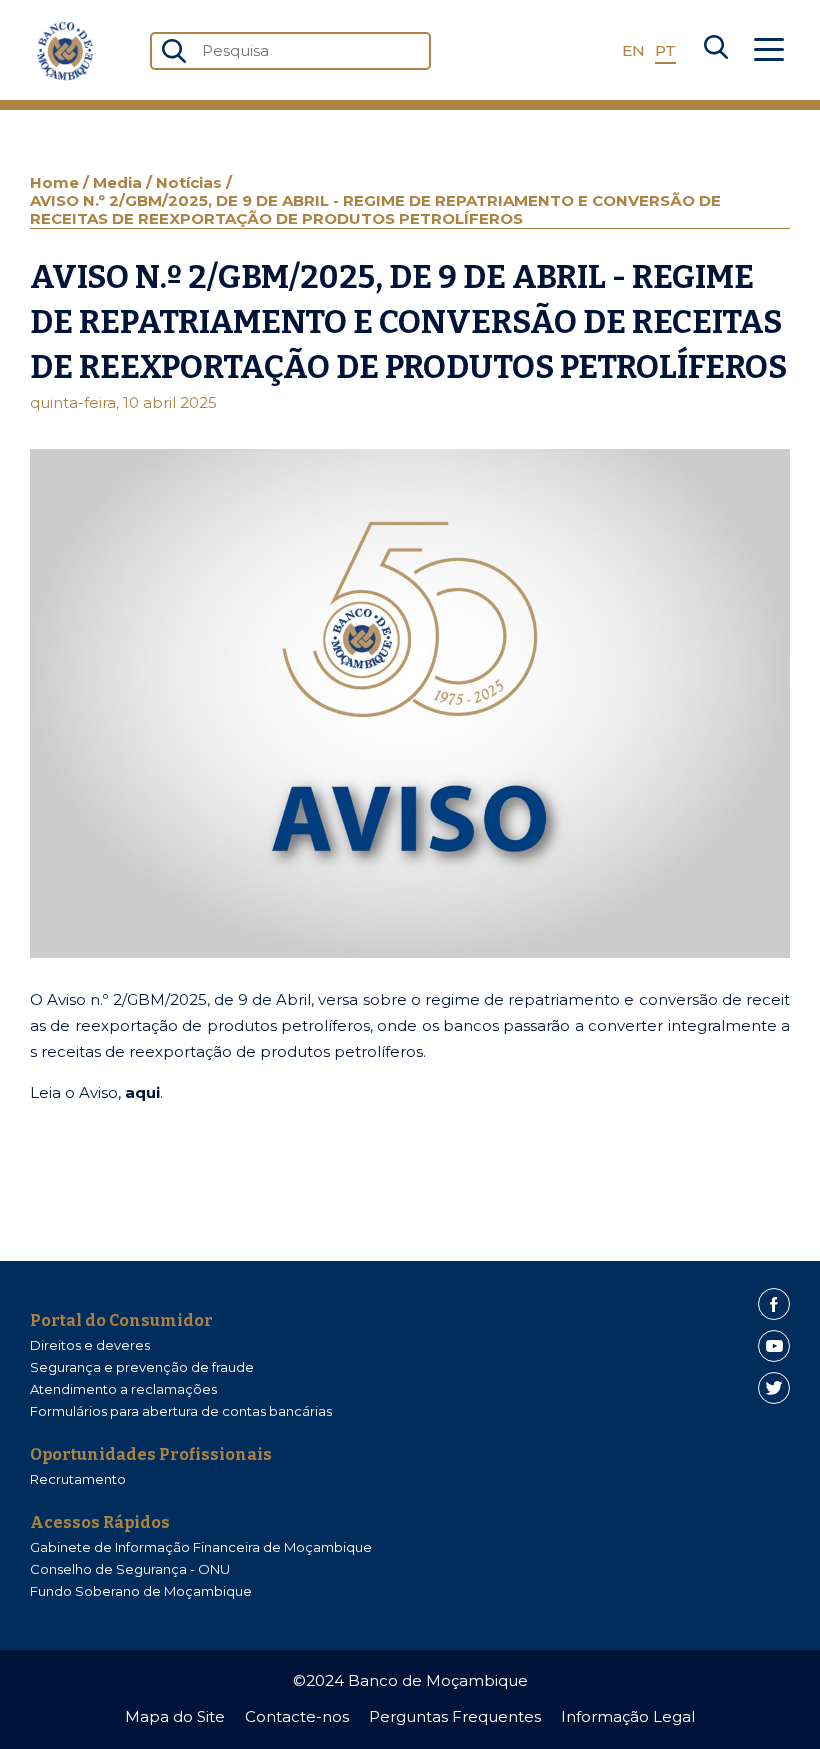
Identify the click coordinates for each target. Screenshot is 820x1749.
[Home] (65, 51)
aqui (142, 1092)
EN (633, 50)
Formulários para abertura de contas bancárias (181, 1411)
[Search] (716, 51)
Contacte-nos (297, 1716)
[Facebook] (774, 1304)
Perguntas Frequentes (455, 1716)
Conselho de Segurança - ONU (130, 1569)
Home (56, 182)
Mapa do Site (175, 1716)
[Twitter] (774, 1388)
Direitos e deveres (90, 1345)
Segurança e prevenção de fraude (142, 1367)
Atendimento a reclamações (123, 1389)
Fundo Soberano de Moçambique (141, 1591)
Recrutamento (78, 1479)
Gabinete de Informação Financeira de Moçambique (201, 1547)
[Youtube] (774, 1346)
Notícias (191, 182)
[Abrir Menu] (769, 51)
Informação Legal (628, 1716)
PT (665, 50)
